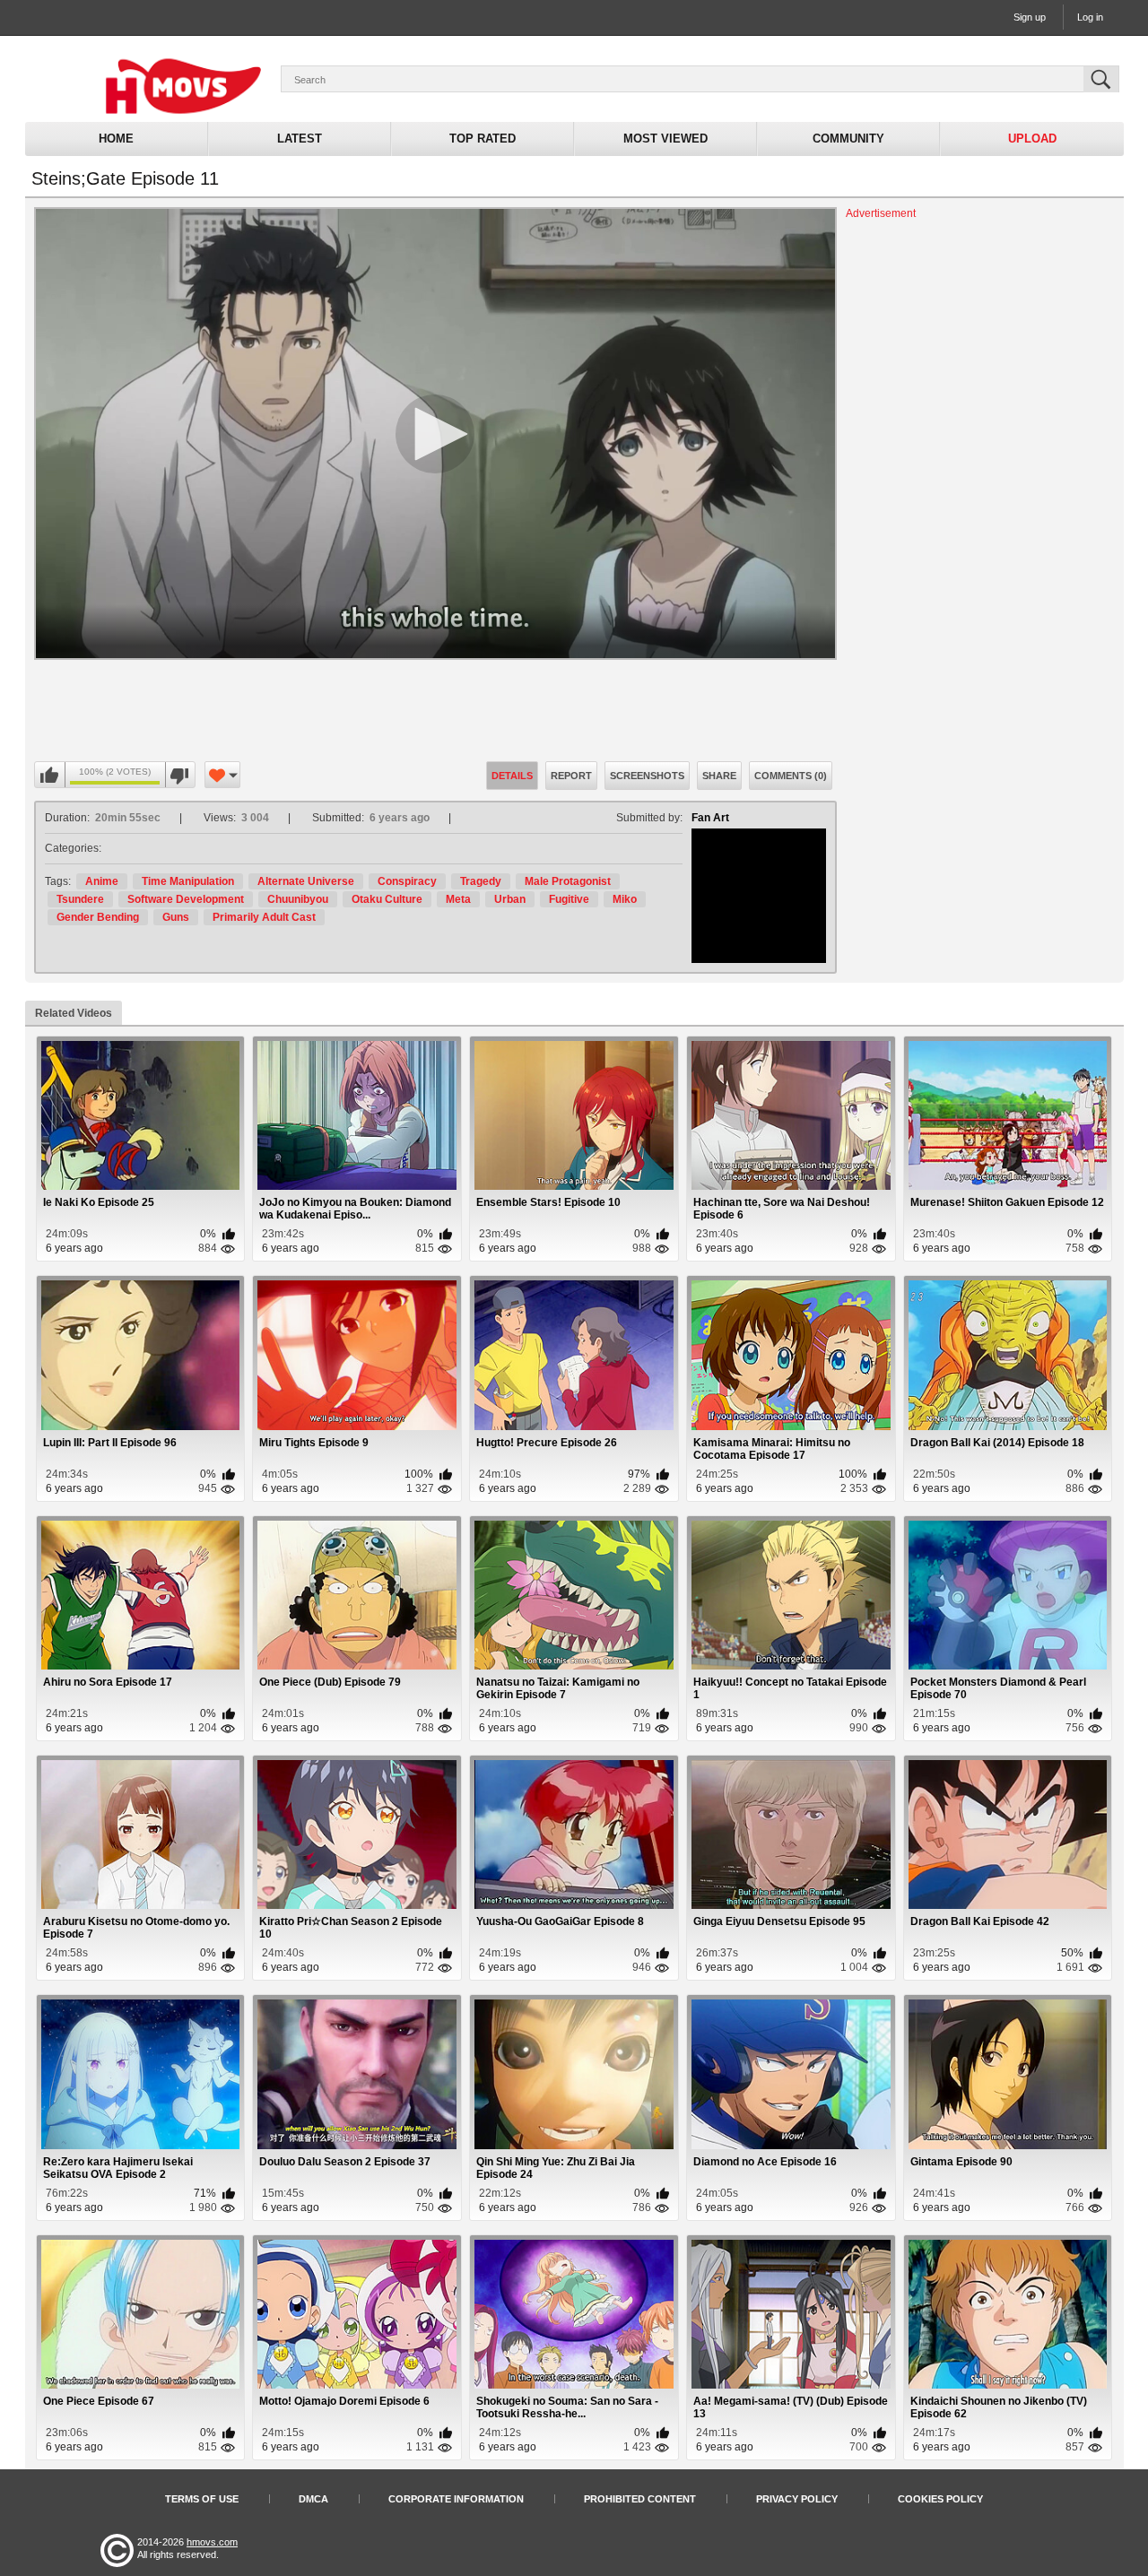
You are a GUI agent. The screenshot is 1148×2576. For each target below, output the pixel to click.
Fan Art (710, 818)
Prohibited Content (640, 2499)
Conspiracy (407, 881)
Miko (625, 899)
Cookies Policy (940, 2499)
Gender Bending (98, 917)
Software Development (186, 899)
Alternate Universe (306, 881)
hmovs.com (212, 2542)
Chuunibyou (298, 899)
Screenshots (647, 776)
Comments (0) (791, 776)
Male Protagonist (568, 881)
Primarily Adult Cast (264, 917)
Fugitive (569, 899)
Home (116, 139)
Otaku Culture (387, 899)
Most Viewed (665, 139)
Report (571, 776)
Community (848, 139)
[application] (435, 434)
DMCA (313, 2499)
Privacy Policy (797, 2499)
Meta (458, 899)
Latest (300, 139)
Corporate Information (456, 2499)
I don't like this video (180, 776)
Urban (510, 899)
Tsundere (80, 899)
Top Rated (483, 139)
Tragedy (481, 881)
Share (719, 776)
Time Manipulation (188, 881)
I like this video (50, 776)
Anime (102, 881)
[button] (435, 434)
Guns (176, 917)
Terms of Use (202, 2499)
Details (512, 776)
